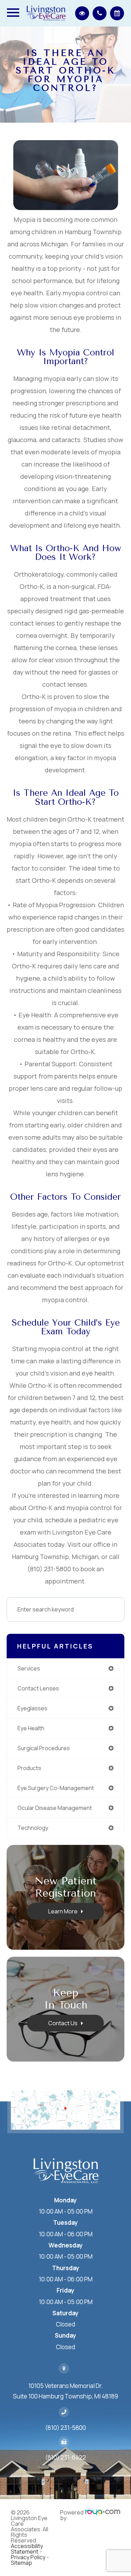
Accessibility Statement (27, 2549)
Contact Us (63, 2023)
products (29, 1768)
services (29, 1668)
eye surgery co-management (56, 1788)
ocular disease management (55, 1808)
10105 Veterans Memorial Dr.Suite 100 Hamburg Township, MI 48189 (65, 2391)
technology (33, 1828)
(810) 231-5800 (65, 2428)
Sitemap (21, 2563)
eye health (31, 1728)
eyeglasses (32, 1708)
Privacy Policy (28, 2557)
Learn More (63, 1911)
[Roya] (103, 2515)
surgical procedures (44, 1748)
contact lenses (38, 1688)
